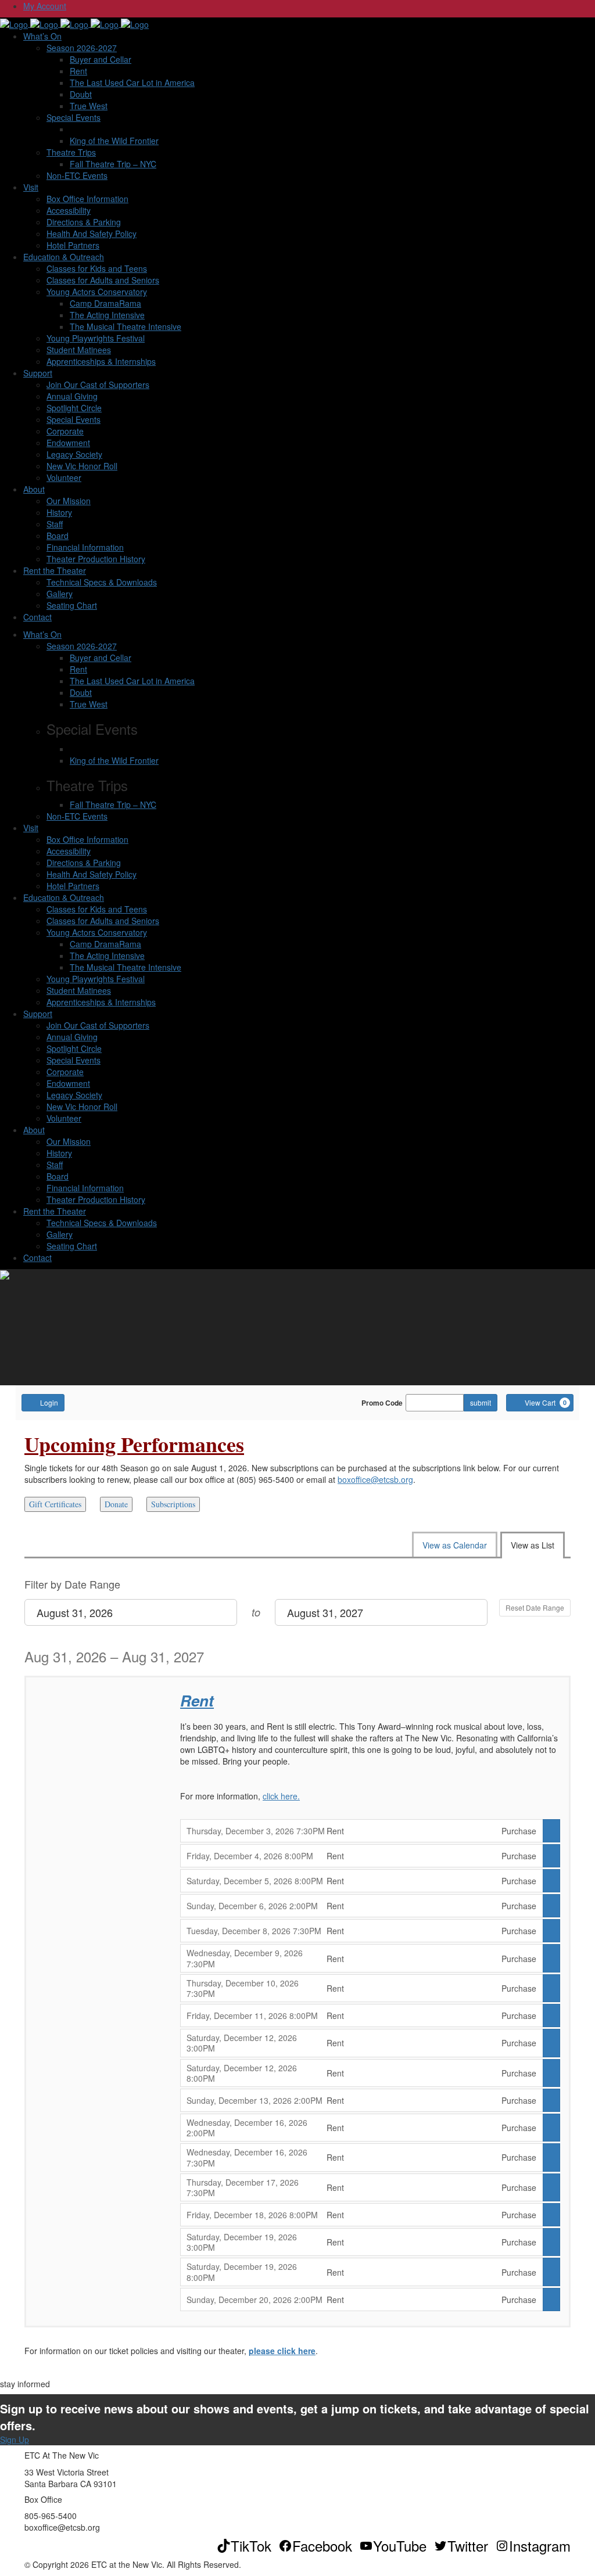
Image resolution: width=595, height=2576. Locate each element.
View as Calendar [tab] (455, 1545)
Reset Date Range (535, 1607)
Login (49, 1402)
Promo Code (382, 1403)
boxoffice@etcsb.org (375, 1479)
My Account (45, 6)
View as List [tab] (533, 1545)
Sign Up (15, 2440)
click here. (281, 1796)
